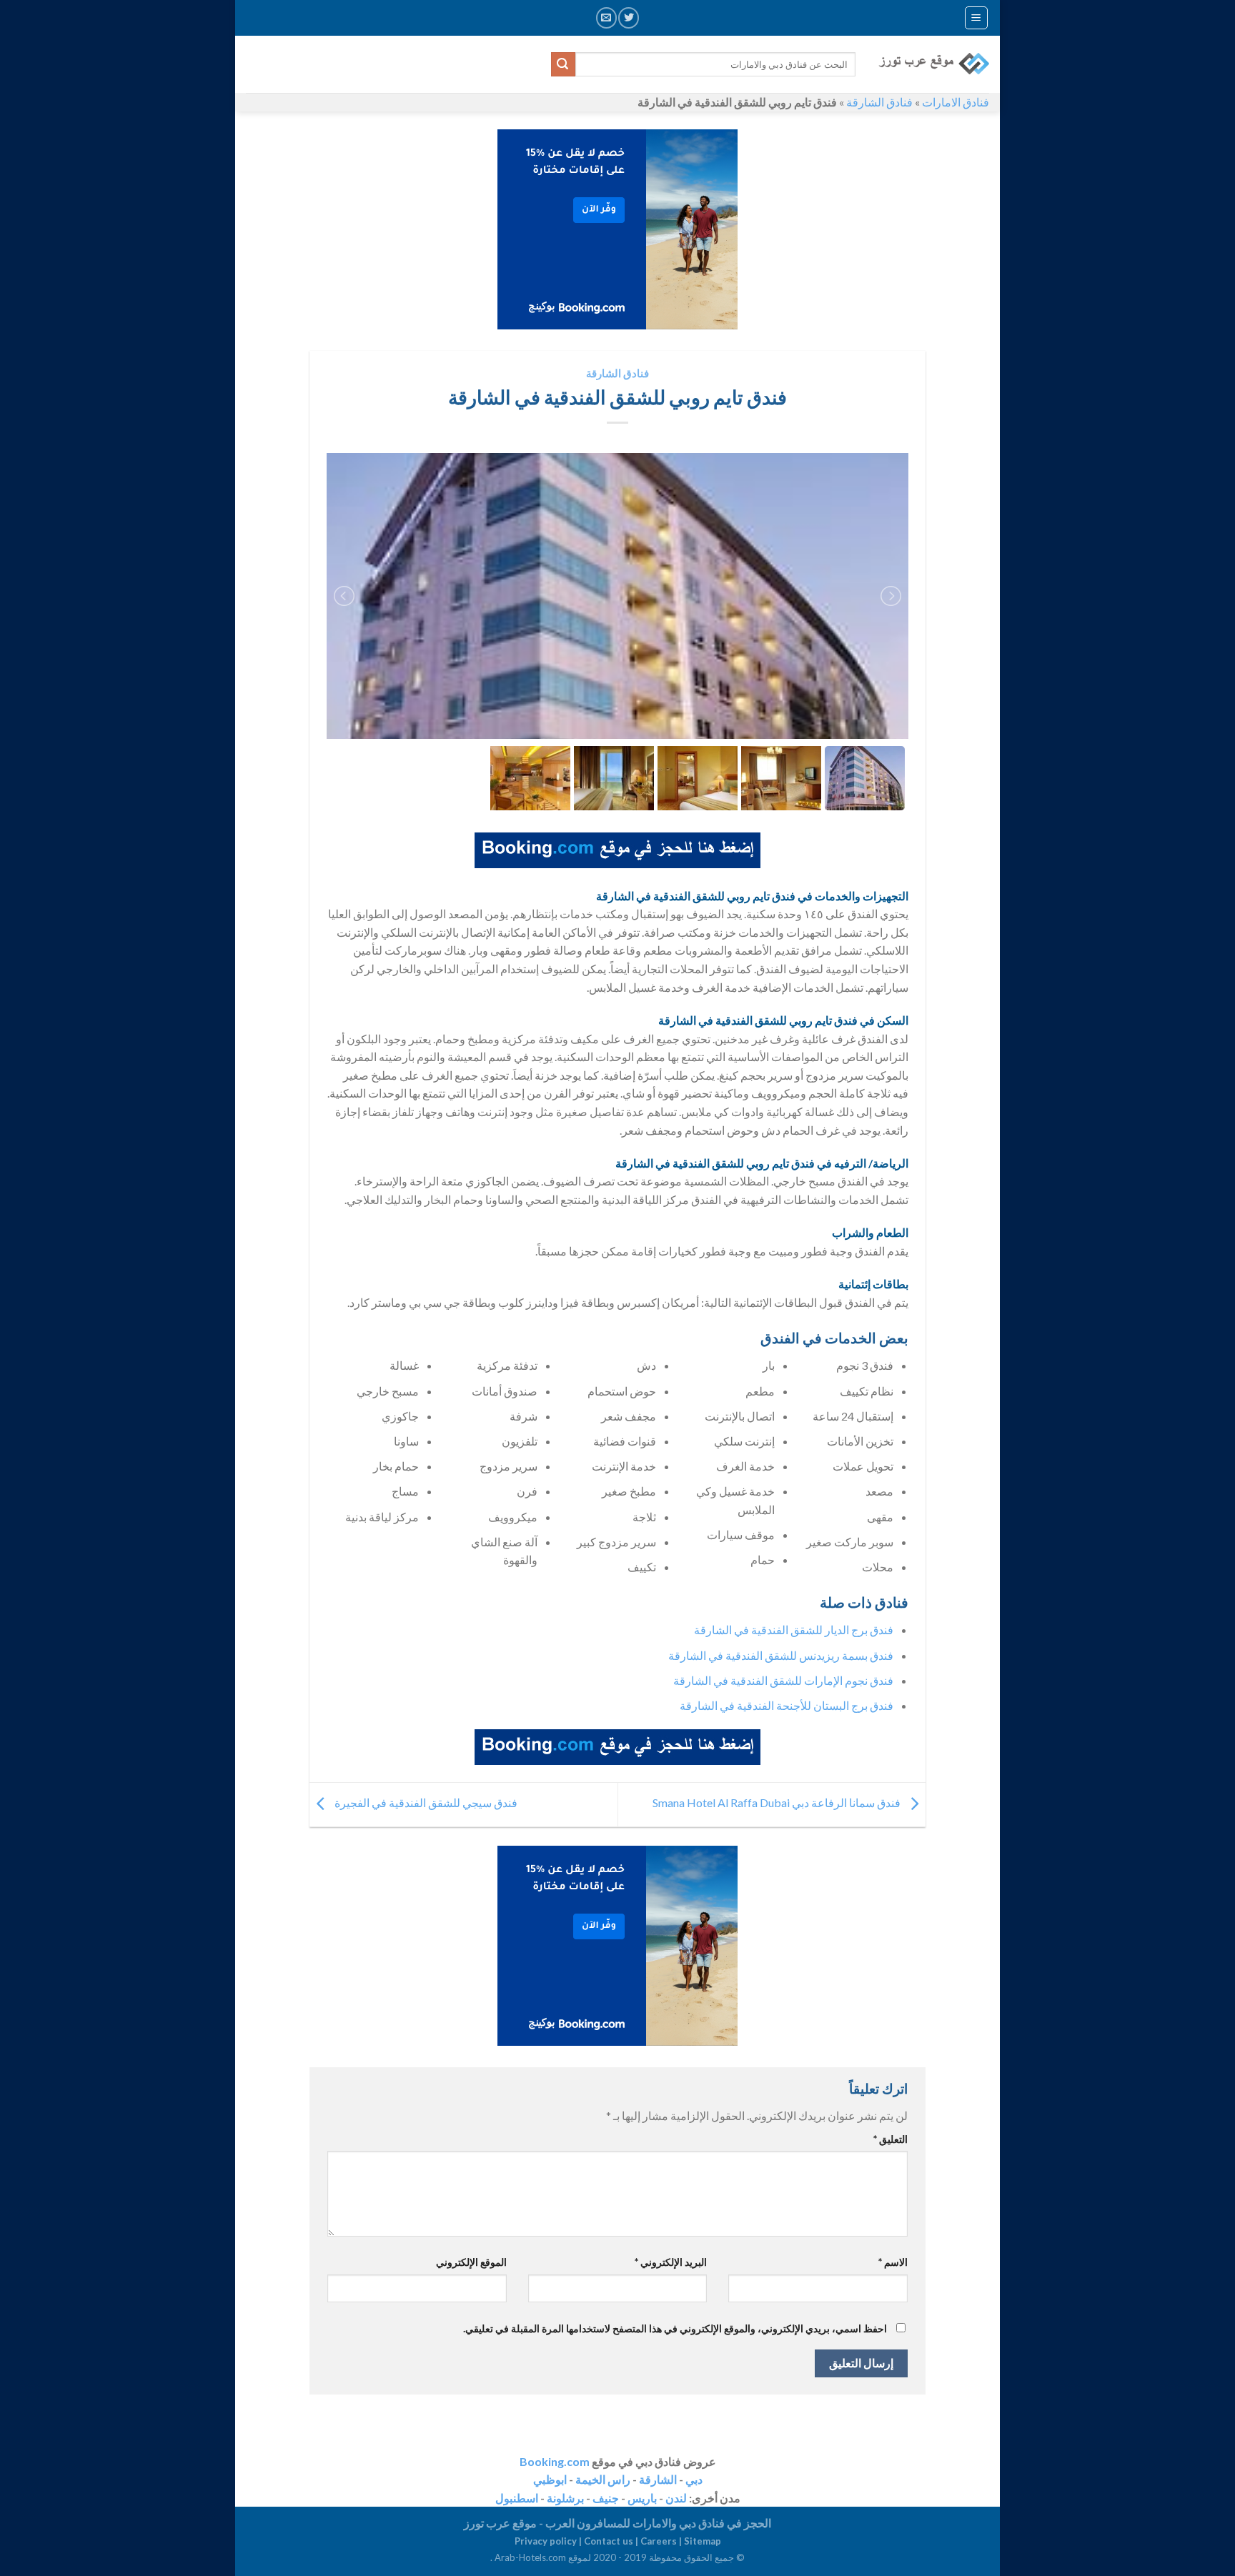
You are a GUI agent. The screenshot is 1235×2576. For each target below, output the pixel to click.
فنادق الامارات (956, 102)
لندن (676, 2498)
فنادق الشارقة (879, 102)
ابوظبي (550, 2479)
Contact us (609, 2541)
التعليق (891, 2139)
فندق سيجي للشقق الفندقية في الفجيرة (425, 1803)
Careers (659, 2541)
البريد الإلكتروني (671, 2262)
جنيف (606, 2498)
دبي (694, 2479)
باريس (642, 2498)
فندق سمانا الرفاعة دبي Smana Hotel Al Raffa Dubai (778, 1803)
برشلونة (565, 2498)
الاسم (893, 2262)
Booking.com (555, 2461)
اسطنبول (517, 2498)
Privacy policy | (549, 2541)
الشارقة (658, 2479)
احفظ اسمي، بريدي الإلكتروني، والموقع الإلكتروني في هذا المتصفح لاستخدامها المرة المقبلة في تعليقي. (675, 2328)
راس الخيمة (603, 2479)
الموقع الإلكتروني (471, 2262)
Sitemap (703, 2541)
